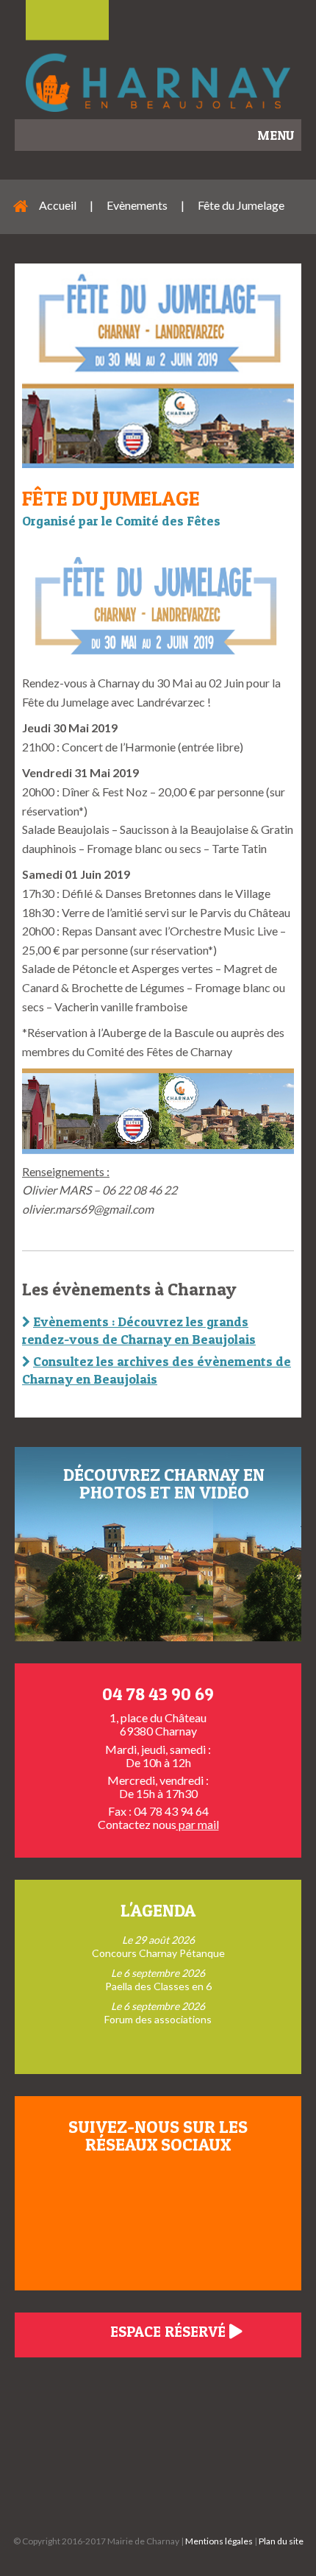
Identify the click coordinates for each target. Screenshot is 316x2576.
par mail (198, 1824)
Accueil (58, 205)
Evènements (137, 205)
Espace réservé (170, 2332)
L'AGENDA (158, 1910)
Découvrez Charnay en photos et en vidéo (164, 1483)
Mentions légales (219, 2541)
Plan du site (281, 2541)
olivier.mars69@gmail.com (88, 1209)
